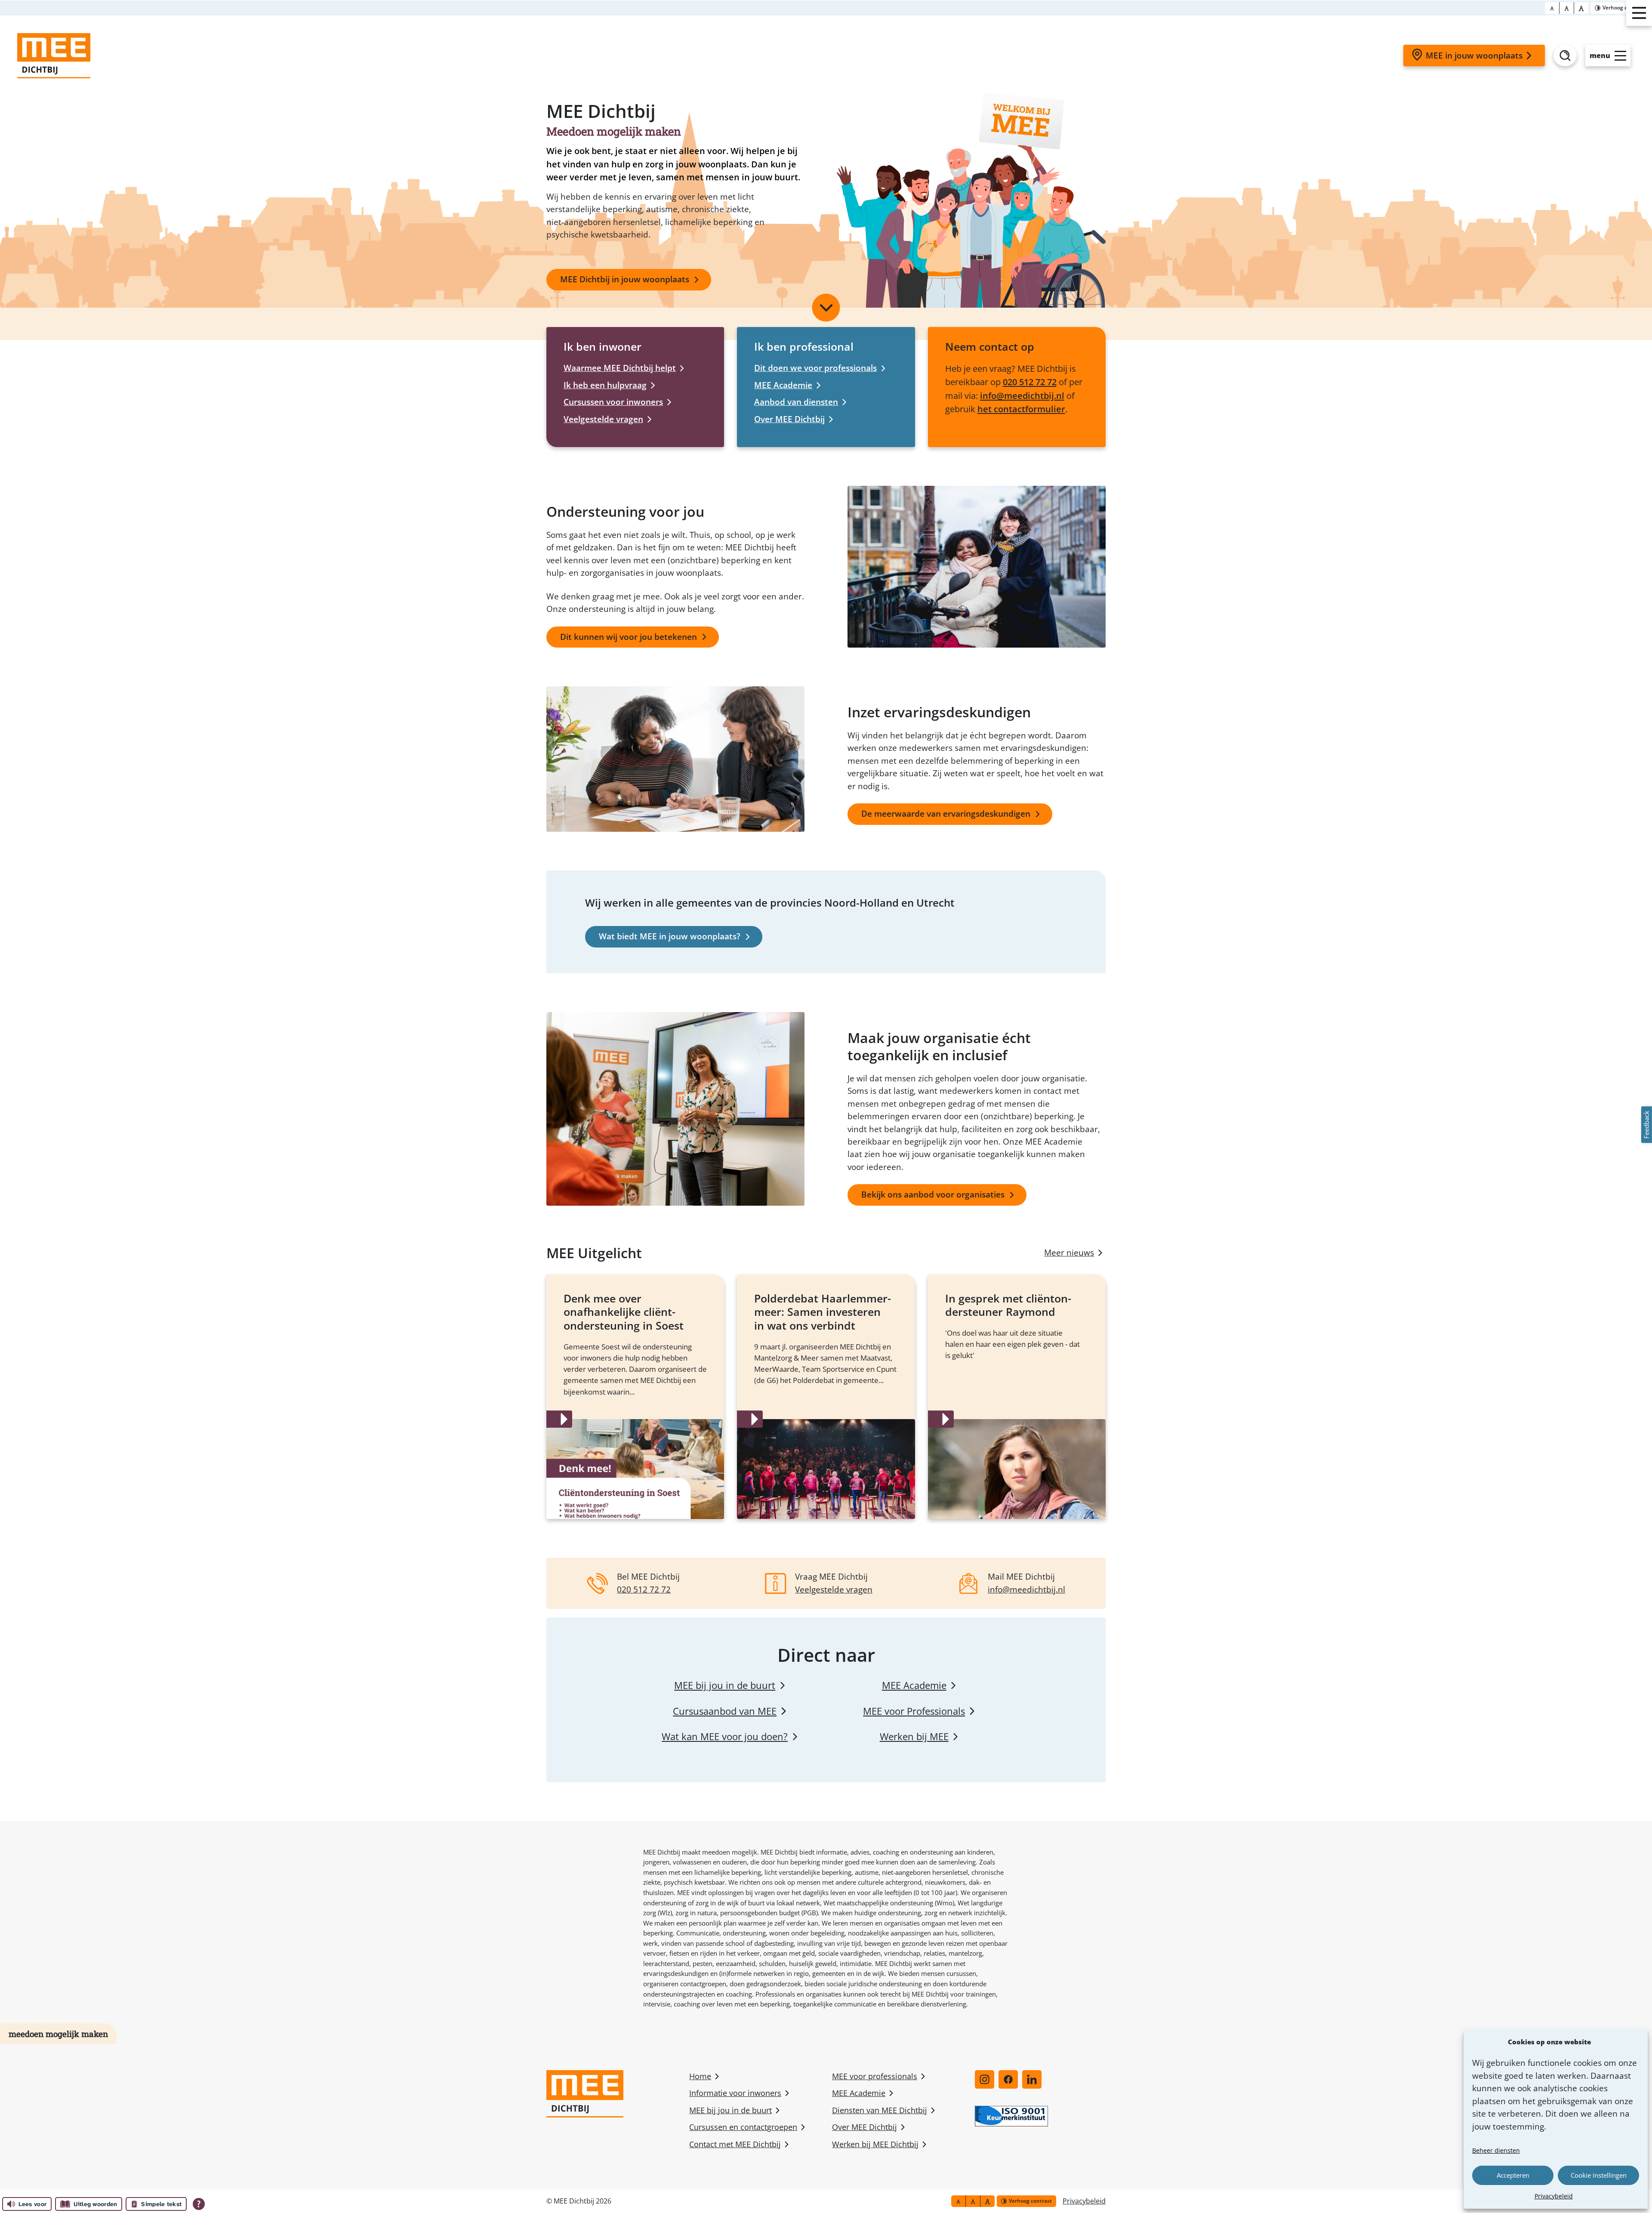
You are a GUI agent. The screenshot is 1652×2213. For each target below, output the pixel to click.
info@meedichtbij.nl (1022, 395)
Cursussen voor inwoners (613, 402)
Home (700, 2076)
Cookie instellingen (1599, 2175)
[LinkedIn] (1032, 2079)
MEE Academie (783, 385)
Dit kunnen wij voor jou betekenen (629, 637)
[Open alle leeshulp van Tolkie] (199, 2204)
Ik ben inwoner (603, 346)
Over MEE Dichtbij (789, 419)
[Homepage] (54, 56)
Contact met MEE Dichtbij (735, 2144)
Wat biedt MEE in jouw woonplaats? (670, 936)
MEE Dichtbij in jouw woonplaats (625, 279)
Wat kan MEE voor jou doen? (725, 1736)
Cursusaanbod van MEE (725, 1711)
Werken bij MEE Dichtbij (875, 2144)
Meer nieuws (1069, 1253)
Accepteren (1513, 2175)
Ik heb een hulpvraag (605, 385)
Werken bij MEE (914, 1736)
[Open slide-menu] (1639, 13)
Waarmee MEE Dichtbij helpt (620, 368)
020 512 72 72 (1030, 382)
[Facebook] (1008, 2079)
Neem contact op (990, 346)
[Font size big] (1567, 8)
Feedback (1646, 1125)
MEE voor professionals (875, 2076)
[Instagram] (985, 2079)
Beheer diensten (1496, 2150)
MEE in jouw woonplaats (1474, 56)
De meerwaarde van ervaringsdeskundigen (946, 814)
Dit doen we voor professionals (815, 368)
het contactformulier (1021, 409)
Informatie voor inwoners (735, 2093)
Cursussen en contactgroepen (743, 2127)
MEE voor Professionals (914, 1711)
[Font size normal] (1552, 8)
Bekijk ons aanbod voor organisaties (933, 1194)
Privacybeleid (1554, 2196)
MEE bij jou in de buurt (725, 1685)
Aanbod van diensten (796, 402)
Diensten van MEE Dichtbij (880, 2110)
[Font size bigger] (1581, 8)
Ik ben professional (804, 346)
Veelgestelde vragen (603, 419)
